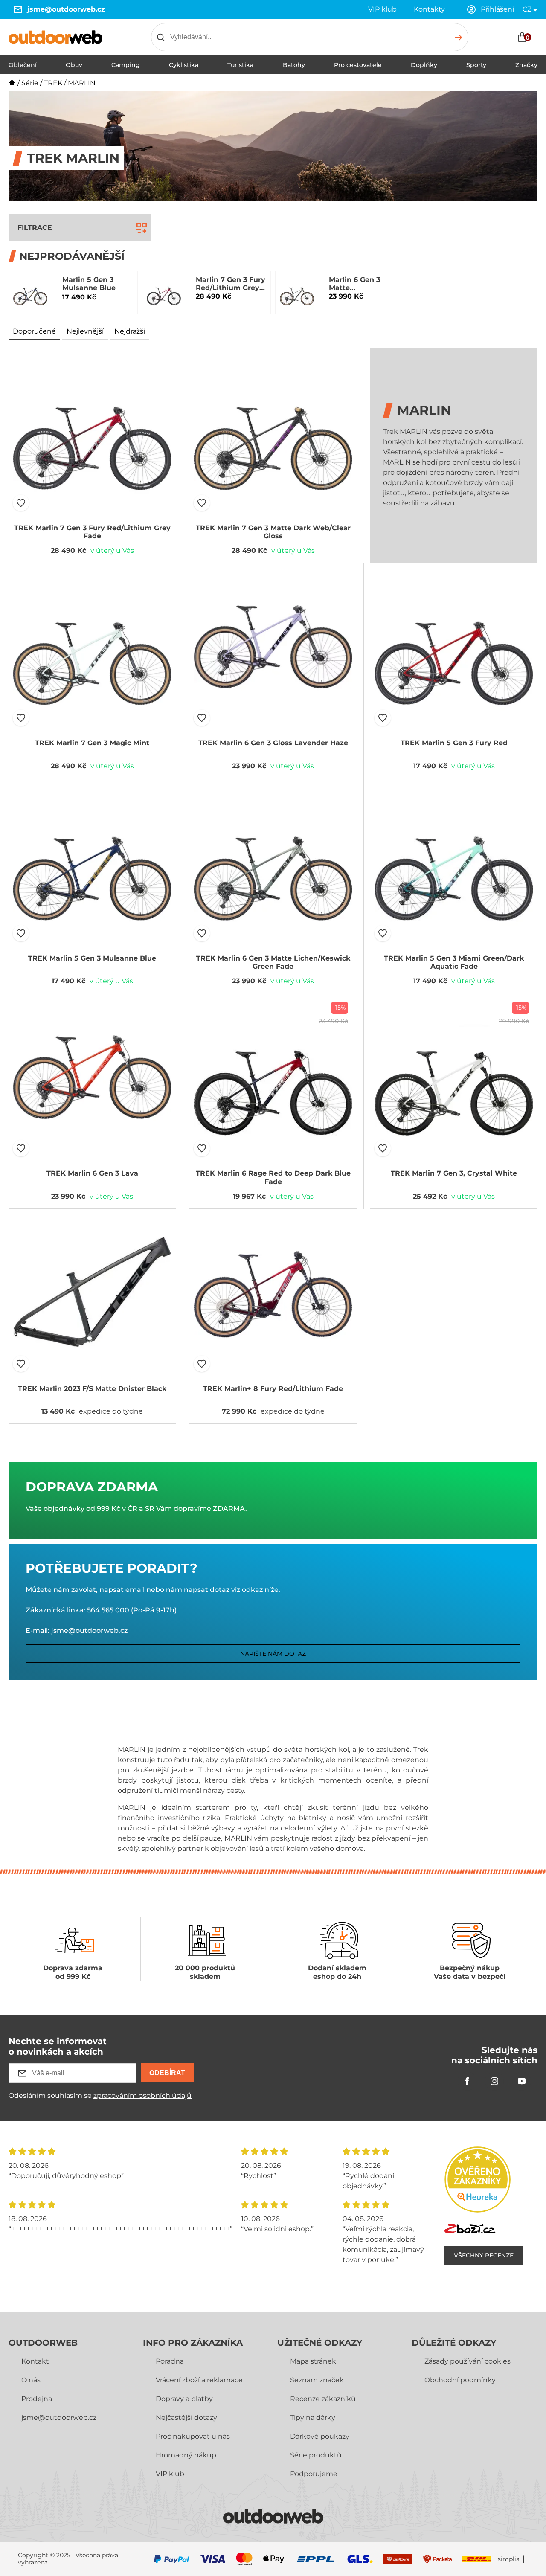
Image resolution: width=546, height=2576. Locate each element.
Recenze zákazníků (323, 2399)
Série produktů (316, 2455)
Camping (126, 65)
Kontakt (35, 2361)
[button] (21, 503)
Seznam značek (317, 2380)
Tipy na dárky (313, 2418)
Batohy (294, 65)
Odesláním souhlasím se (100, 2095)
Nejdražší (130, 331)
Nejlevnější (85, 331)
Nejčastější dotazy (186, 2418)
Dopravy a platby (184, 2399)
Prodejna (37, 2399)
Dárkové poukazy (320, 2436)
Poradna (170, 2361)
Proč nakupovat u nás (193, 2436)
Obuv (74, 65)
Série (30, 83)
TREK (53, 83)
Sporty (476, 65)
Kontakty (429, 9)
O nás (31, 2380)
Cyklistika (184, 65)
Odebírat (167, 2073)
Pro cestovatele (358, 65)
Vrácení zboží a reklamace (199, 2380)
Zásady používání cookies (468, 2361)
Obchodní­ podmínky (460, 2380)
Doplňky (424, 65)
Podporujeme (314, 2474)
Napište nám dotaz (273, 1654)
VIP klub (382, 9)
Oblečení (23, 65)
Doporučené (34, 331)
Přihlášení (497, 9)
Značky (526, 65)
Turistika (240, 65)
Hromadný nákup (186, 2455)
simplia (509, 2559)
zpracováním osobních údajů (142, 2095)
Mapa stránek (313, 2361)
